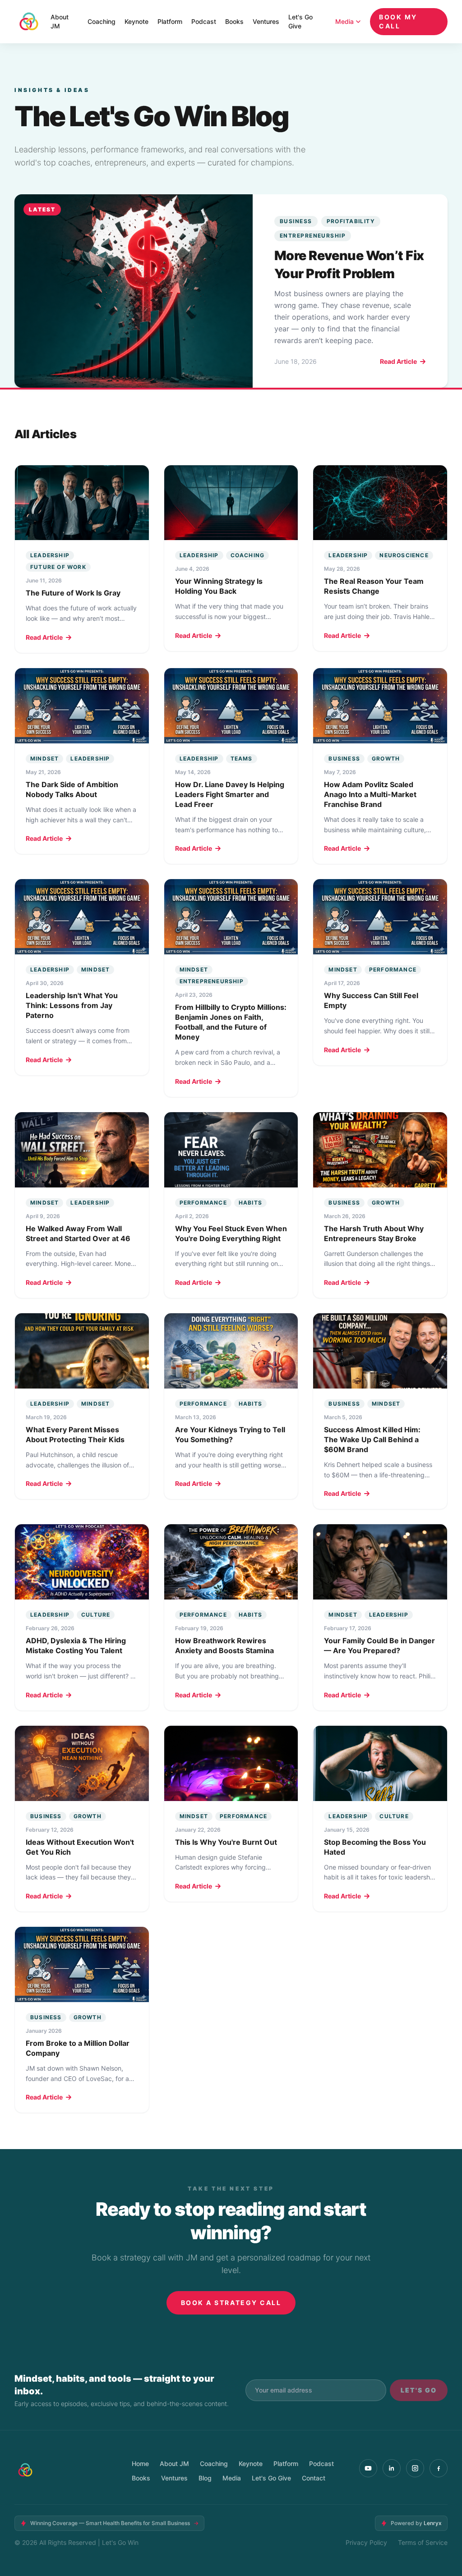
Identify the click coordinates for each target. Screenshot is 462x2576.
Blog (205, 2478)
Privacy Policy (366, 2542)
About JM (60, 21)
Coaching (102, 21)
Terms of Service (423, 2542)
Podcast (204, 21)
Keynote (136, 21)
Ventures (266, 21)
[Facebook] (439, 2468)
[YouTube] (368, 2468)
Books (234, 21)
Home (140, 2464)
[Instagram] (415, 2468)
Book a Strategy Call (231, 2303)
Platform (170, 21)
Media (344, 21)
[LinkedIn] (392, 2468)
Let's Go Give (300, 21)
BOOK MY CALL (398, 21)
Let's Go (419, 2390)
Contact (314, 2478)
